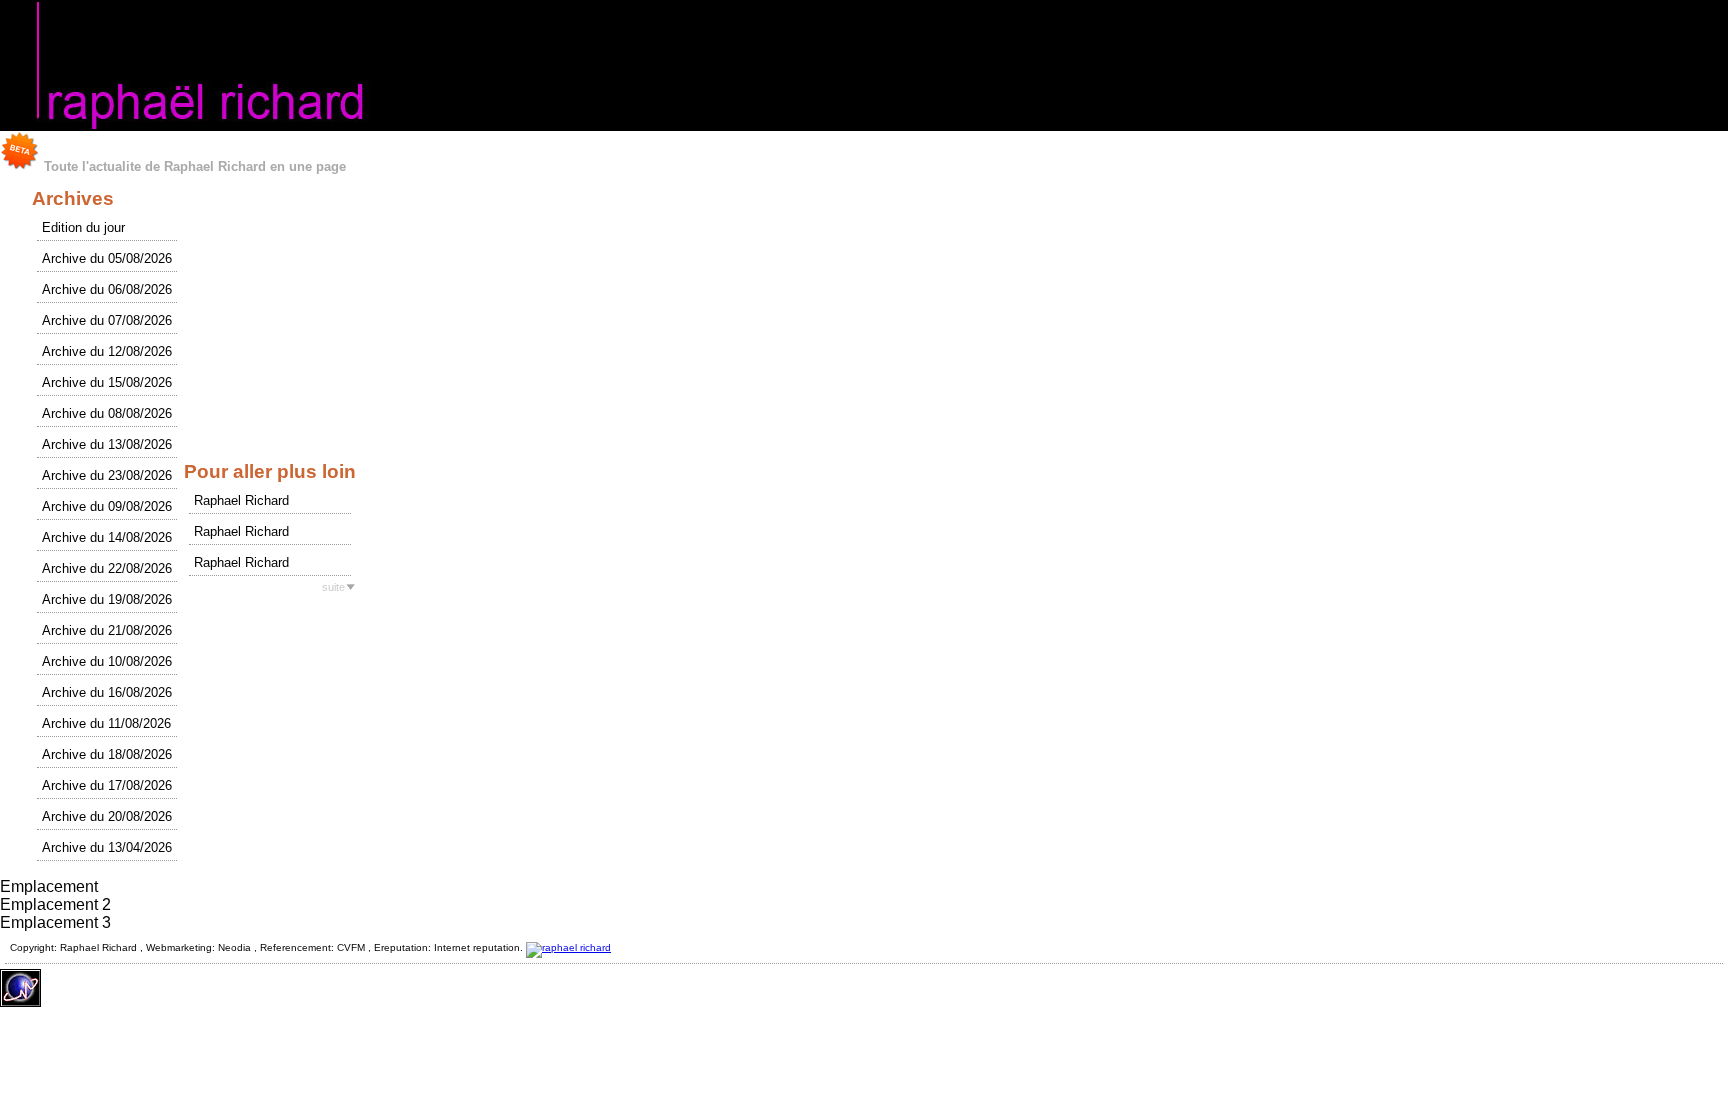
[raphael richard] (568, 947)
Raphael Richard (241, 500)
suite (333, 587)
